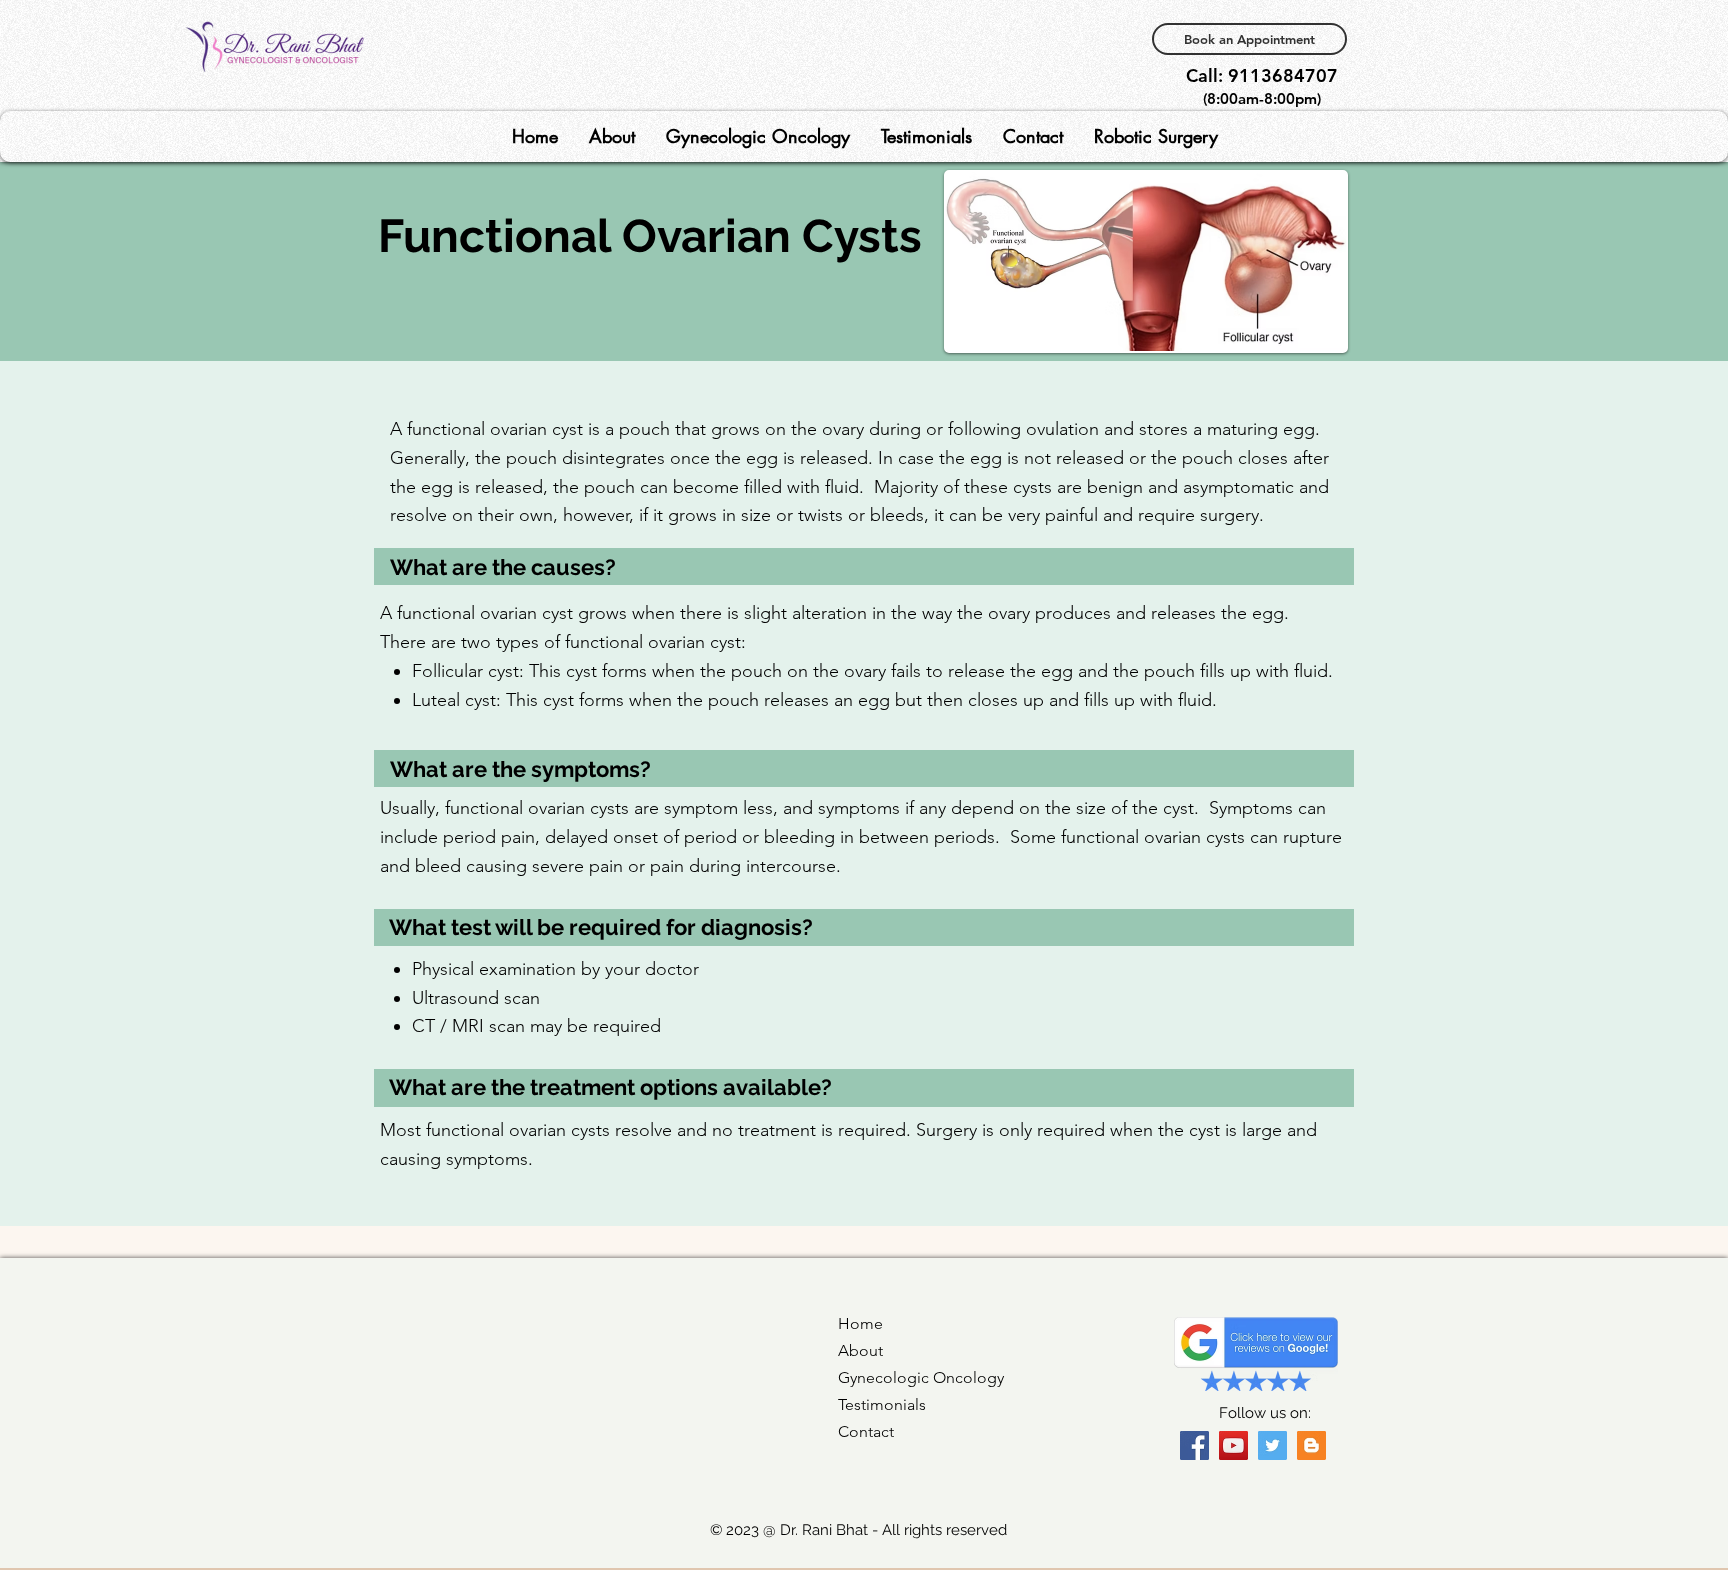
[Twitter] (1272, 1445)
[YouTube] (1233, 1445)
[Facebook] (1194, 1445)
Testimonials (882, 1404)
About (860, 1350)
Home (860, 1323)
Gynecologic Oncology (921, 1377)
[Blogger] (1311, 1445)
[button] (611, 136)
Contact (866, 1431)
